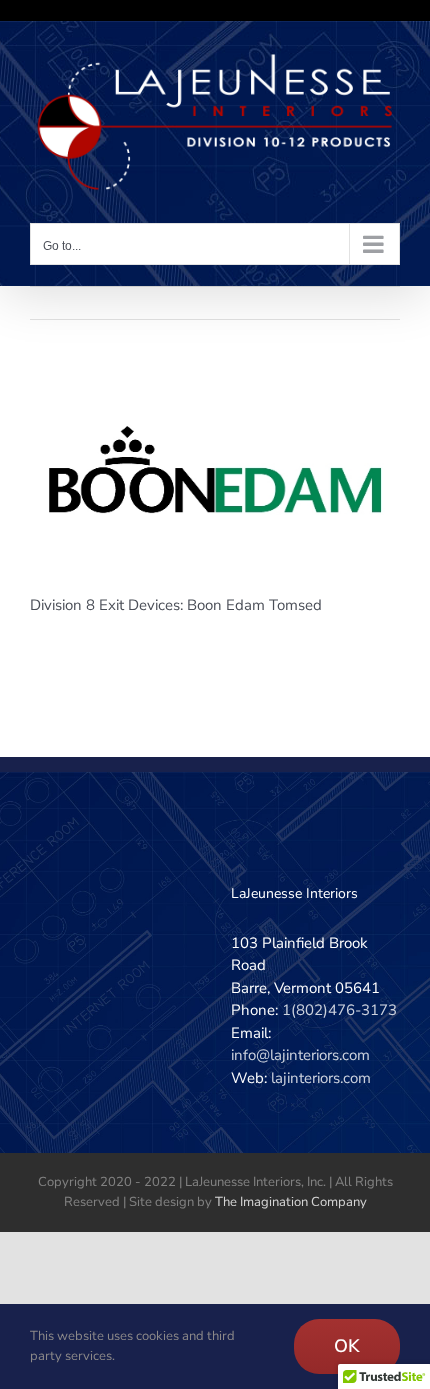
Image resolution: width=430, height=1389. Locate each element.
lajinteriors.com (321, 1078)
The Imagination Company (291, 1202)
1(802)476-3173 (339, 1010)
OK (347, 1346)
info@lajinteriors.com (300, 1055)
